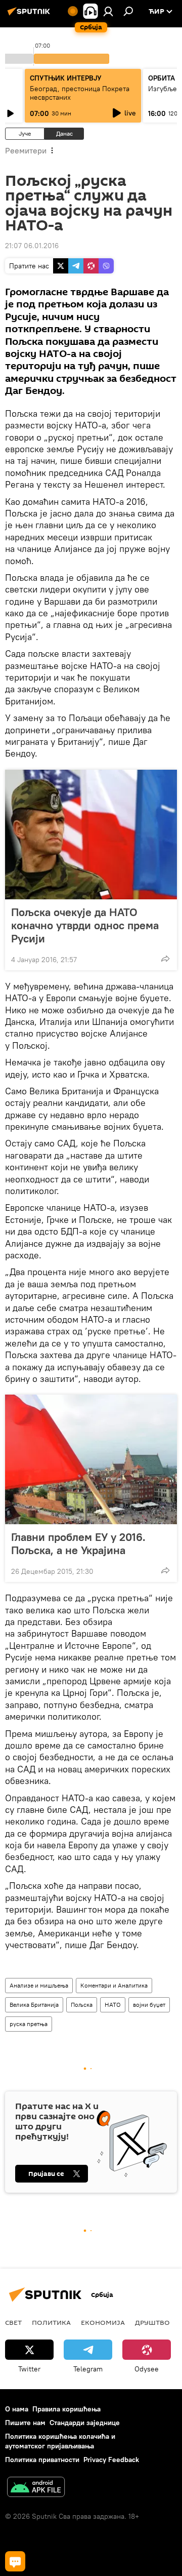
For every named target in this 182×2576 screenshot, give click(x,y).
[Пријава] (108, 11)
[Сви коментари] (15, 2561)
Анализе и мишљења (39, 1985)
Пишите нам (25, 2423)
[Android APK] (36, 2488)
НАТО (113, 2005)
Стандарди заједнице (85, 2423)
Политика (51, 2322)
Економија (103, 2322)
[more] (165, 959)
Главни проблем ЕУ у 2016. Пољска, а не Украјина (78, 1543)
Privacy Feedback (111, 2460)
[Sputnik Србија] (30, 15)
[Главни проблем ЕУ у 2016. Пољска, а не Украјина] (91, 1459)
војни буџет (149, 2005)
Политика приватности (42, 2460)
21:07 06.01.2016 (32, 246)
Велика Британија (34, 2005)
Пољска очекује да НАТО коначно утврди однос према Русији (85, 925)
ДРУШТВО (152, 2322)
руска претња (29, 2024)
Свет (13, 2322)
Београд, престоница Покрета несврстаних (80, 93)
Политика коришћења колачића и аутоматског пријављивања (60, 2441)
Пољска (82, 2005)
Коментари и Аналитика (114, 1985)
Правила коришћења (66, 2409)
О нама (17, 2409)
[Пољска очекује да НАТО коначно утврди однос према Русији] (91, 835)
